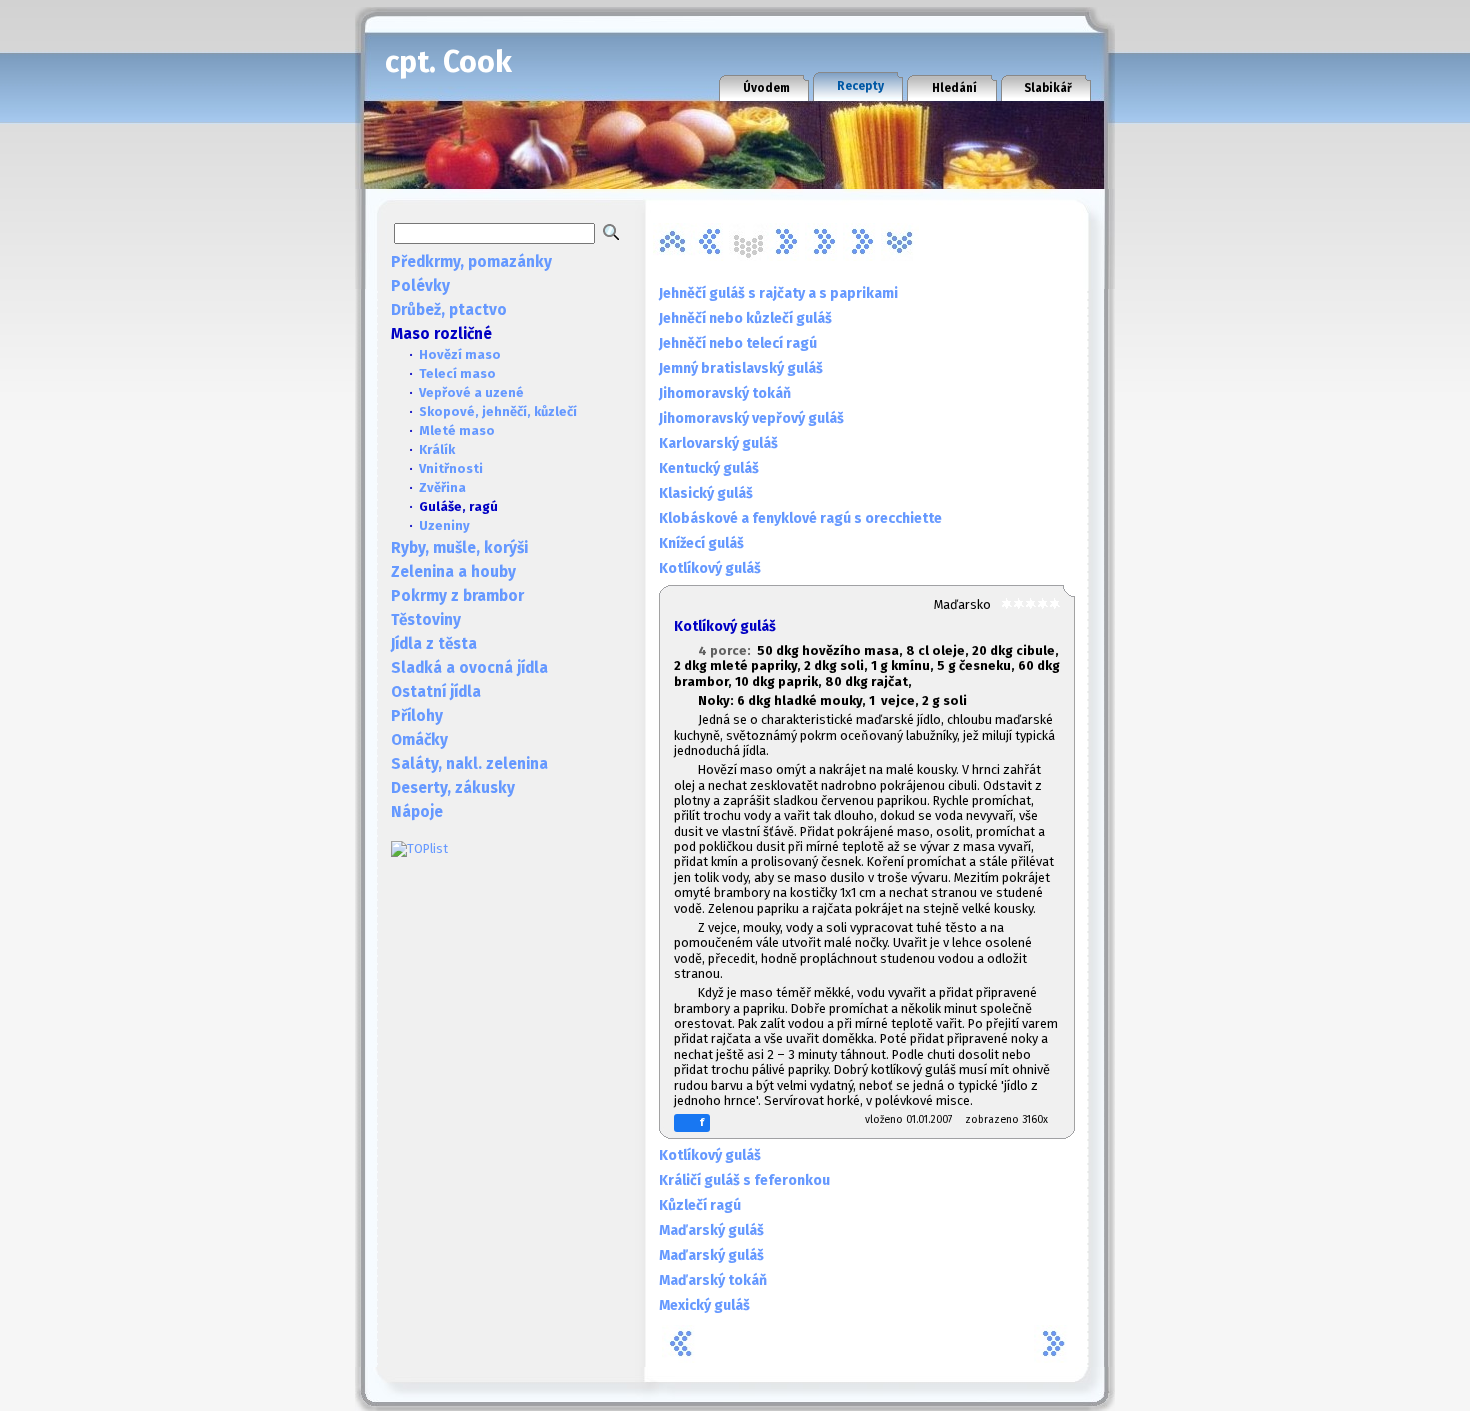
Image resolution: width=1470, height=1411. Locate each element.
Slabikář (1048, 88)
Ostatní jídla (436, 692)
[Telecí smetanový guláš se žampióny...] (862, 242)
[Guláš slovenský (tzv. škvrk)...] (710, 242)
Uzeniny (444, 525)
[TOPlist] (419, 848)
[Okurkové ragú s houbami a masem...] (786, 242)
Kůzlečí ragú (700, 1205)
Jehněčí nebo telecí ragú (738, 343)
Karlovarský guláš (718, 443)
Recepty (860, 86)
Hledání (954, 88)
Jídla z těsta (434, 644)
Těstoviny (426, 620)
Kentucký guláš (709, 468)
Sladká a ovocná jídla (469, 668)
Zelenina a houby (453, 572)
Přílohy (417, 716)
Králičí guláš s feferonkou (744, 1180)
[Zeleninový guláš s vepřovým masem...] (900, 242)
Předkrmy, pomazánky (471, 262)
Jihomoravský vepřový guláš (751, 418)
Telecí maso (457, 373)
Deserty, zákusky (453, 788)
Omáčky (419, 740)
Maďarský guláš (711, 1230)
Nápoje (417, 812)
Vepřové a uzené (471, 392)
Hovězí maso (460, 354)
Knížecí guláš (701, 543)
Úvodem (766, 88)
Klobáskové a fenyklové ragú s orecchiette (800, 518)
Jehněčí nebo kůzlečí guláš (745, 318)
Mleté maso (457, 430)
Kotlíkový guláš (710, 568)
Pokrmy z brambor (457, 596)
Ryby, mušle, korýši (459, 548)
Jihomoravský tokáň (725, 393)
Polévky (420, 286)
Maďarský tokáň (713, 1280)
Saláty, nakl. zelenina (469, 764)
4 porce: (727, 650)
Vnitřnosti (451, 468)
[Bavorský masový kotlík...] (672, 242)
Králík (437, 449)
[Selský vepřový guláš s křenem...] (824, 242)
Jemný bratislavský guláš (741, 368)
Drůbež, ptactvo (449, 310)
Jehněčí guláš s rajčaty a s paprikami (778, 293)
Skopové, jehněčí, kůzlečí (498, 411)
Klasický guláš (706, 493)
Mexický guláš (704, 1305)
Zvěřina (442, 487)
